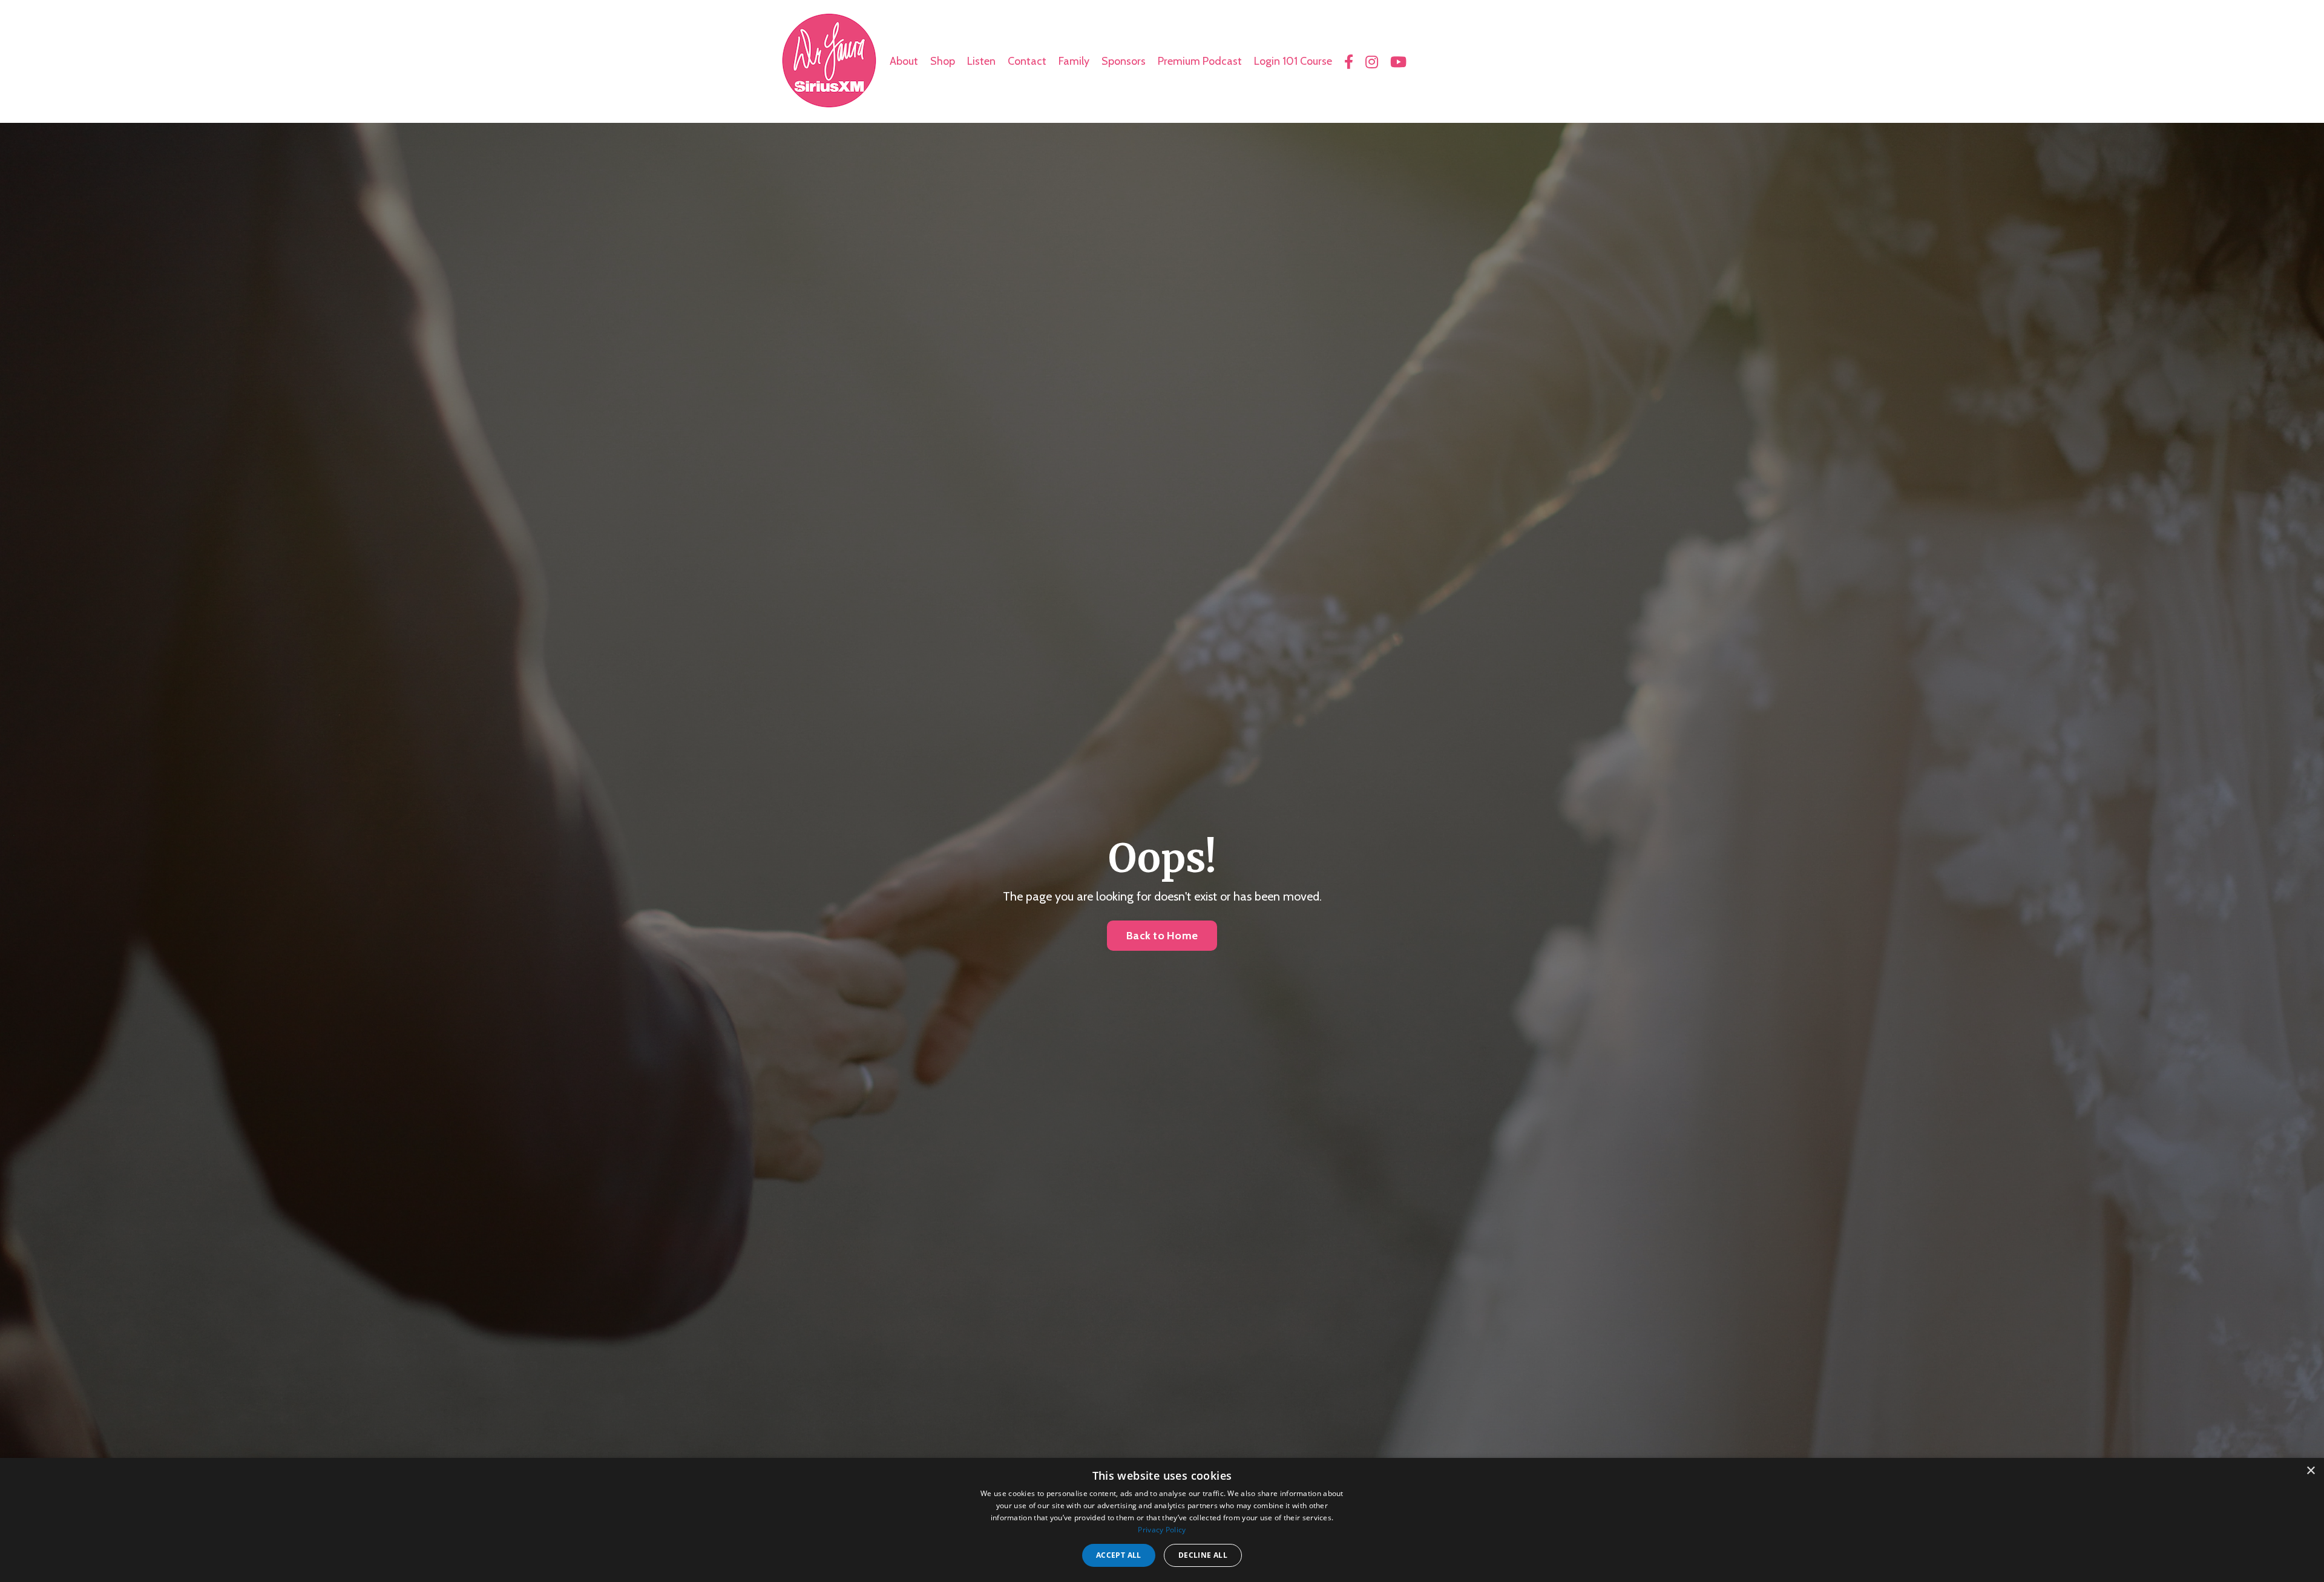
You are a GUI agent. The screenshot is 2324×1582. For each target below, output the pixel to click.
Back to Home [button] (1162, 936)
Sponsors (1124, 61)
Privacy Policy (1162, 1530)
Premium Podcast (1200, 61)
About (904, 61)
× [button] (2310, 1471)
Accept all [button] (1119, 1555)
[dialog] (1162, 1520)
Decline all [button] (1203, 1555)
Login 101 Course (1293, 61)
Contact (1027, 61)
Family (1074, 61)
